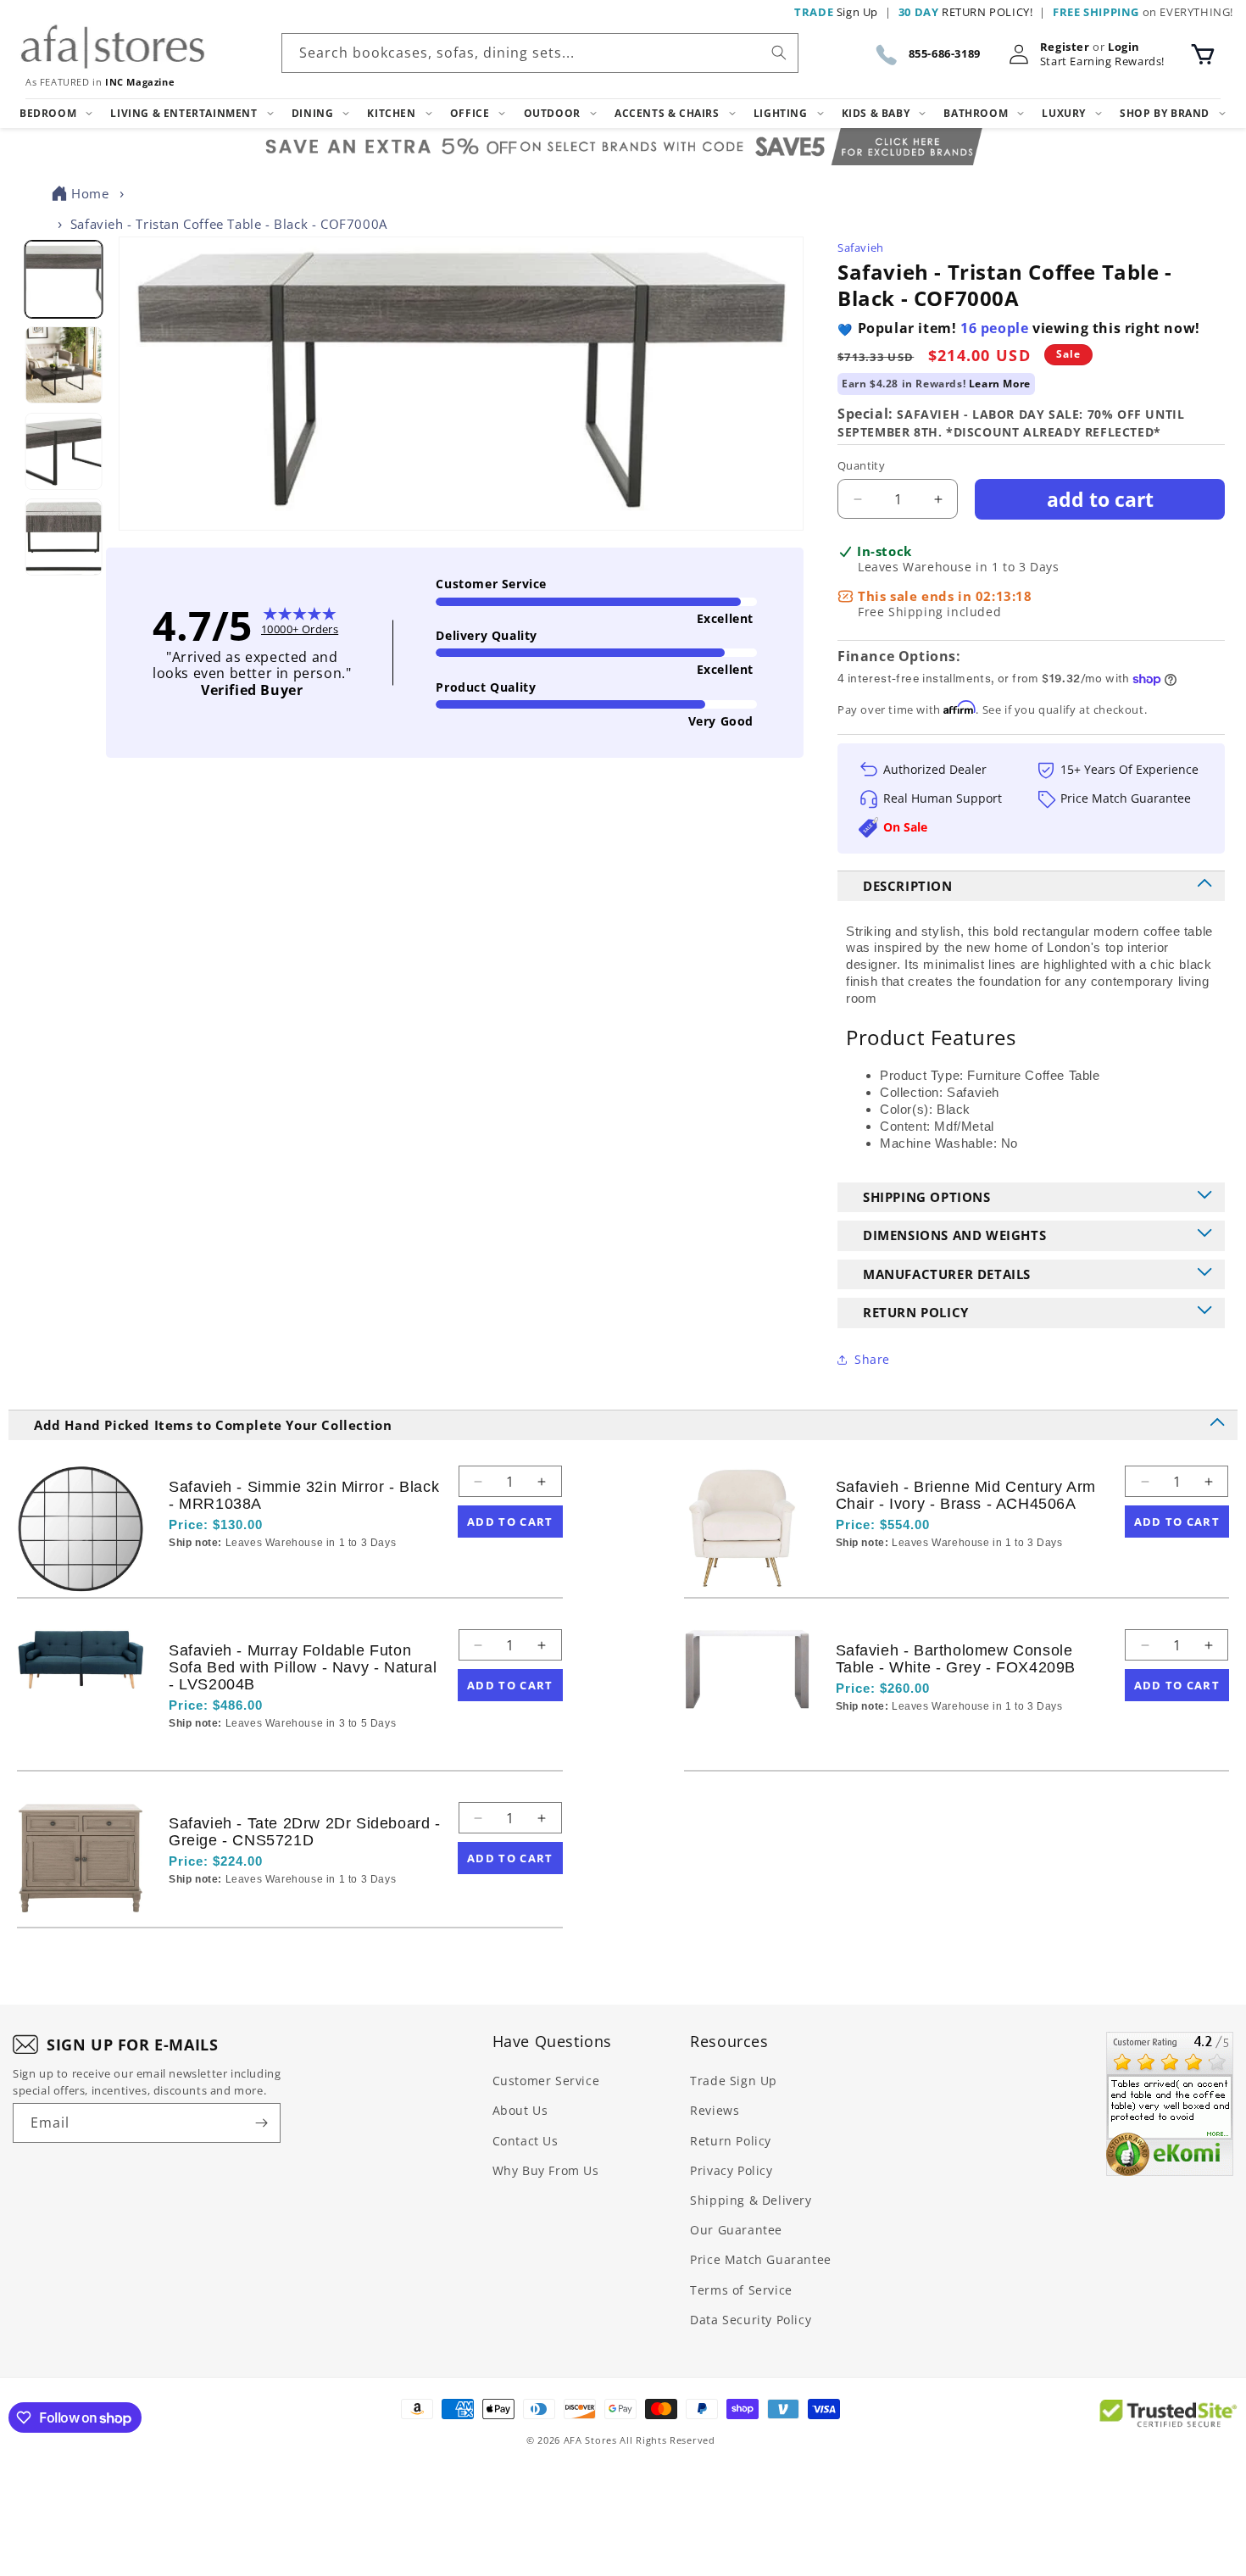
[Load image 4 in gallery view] (63, 538)
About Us (520, 2110)
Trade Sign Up (734, 2081)
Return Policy (731, 2141)
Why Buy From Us (546, 2170)
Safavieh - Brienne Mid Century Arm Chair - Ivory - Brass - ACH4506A (966, 1495)
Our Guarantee (736, 2230)
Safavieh (861, 248)
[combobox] (540, 53)
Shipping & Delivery (751, 2200)
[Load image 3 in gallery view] (63, 451)
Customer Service (546, 2081)
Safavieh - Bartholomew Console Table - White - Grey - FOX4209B (956, 1659)
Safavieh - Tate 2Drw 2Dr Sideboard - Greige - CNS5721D (305, 1832)
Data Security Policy (751, 2320)
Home (90, 193)
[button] (1203, 54)
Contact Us (526, 2141)
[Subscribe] (261, 2123)
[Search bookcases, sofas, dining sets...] (779, 53)
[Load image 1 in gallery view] (63, 279)
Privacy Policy (731, 2170)
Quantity (861, 465)
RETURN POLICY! (966, 12)
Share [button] (872, 1359)
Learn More (1000, 384)
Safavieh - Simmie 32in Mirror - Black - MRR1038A (304, 1495)
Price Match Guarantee (761, 2259)
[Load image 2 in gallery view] (63, 366)
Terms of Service (741, 2290)
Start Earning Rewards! (1102, 61)
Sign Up (836, 12)
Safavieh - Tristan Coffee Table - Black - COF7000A (229, 224)
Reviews (715, 2110)
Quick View (259, 1572)
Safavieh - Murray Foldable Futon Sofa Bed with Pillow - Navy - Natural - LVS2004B (303, 1667)
